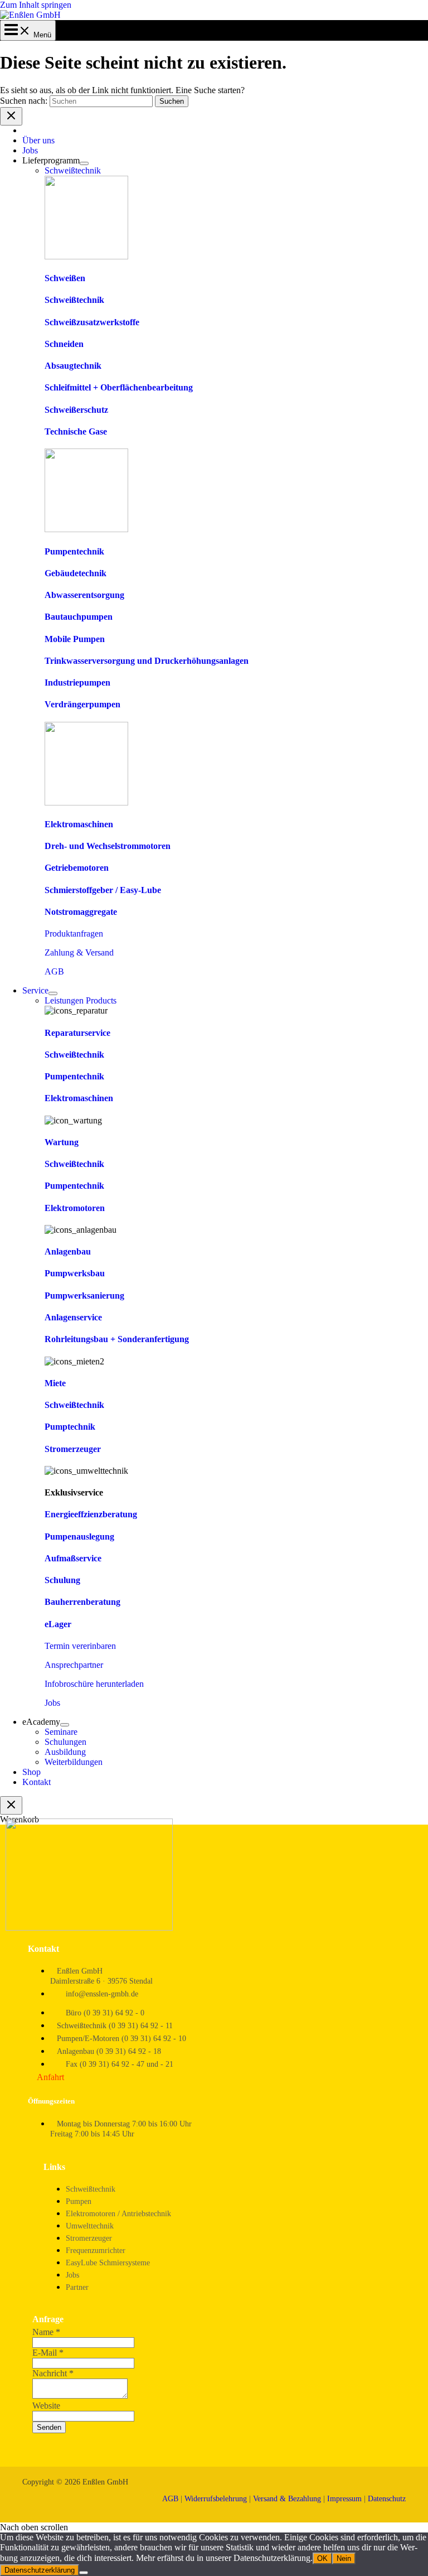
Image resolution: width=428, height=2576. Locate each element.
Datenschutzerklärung (40, 2570)
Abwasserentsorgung (84, 595)
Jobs (52, 1703)
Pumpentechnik (74, 551)
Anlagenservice (73, 1317)
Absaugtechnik (73, 366)
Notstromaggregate (81, 912)
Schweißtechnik (74, 300)
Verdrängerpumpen (82, 704)
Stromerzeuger (73, 1449)
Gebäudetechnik (76, 573)
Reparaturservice (77, 1033)
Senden (49, 2427)
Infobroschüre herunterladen (94, 1684)
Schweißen (65, 278)
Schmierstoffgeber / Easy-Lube (103, 890)
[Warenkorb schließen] (11, 1805)
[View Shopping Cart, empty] (28, 35)
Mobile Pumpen (75, 639)
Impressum (344, 2499)
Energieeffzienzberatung (91, 1514)
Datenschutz (387, 2499)
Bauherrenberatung (82, 1602)
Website (46, 2406)
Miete (55, 1383)
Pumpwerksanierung (84, 1296)
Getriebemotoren (77, 868)
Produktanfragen (74, 934)
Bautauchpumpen (79, 617)
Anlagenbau (68, 1251)
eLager (58, 1624)
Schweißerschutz (76, 410)
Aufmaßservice (73, 1558)
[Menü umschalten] (84, 163)
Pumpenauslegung (79, 1537)
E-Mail (48, 2353)
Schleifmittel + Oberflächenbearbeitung (119, 387)
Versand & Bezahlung (287, 2499)
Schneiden (64, 344)
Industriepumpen (77, 682)
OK (322, 2558)
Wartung (62, 1142)
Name (46, 2332)
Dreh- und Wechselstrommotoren (108, 846)
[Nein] (84, 2573)
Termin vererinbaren (80, 1646)
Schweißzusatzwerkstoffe (92, 322)
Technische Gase (76, 431)
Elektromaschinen (79, 824)
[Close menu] (11, 116)
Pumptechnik (70, 1427)
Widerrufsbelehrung (216, 2499)
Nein (344, 2558)
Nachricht (53, 2373)
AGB (54, 971)
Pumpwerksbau (75, 1273)
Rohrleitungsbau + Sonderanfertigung (117, 1339)
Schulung (62, 1580)
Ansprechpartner (74, 1665)
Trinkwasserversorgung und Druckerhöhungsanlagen (147, 661)
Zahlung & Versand (79, 952)
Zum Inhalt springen (36, 5)
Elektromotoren (75, 1208)
